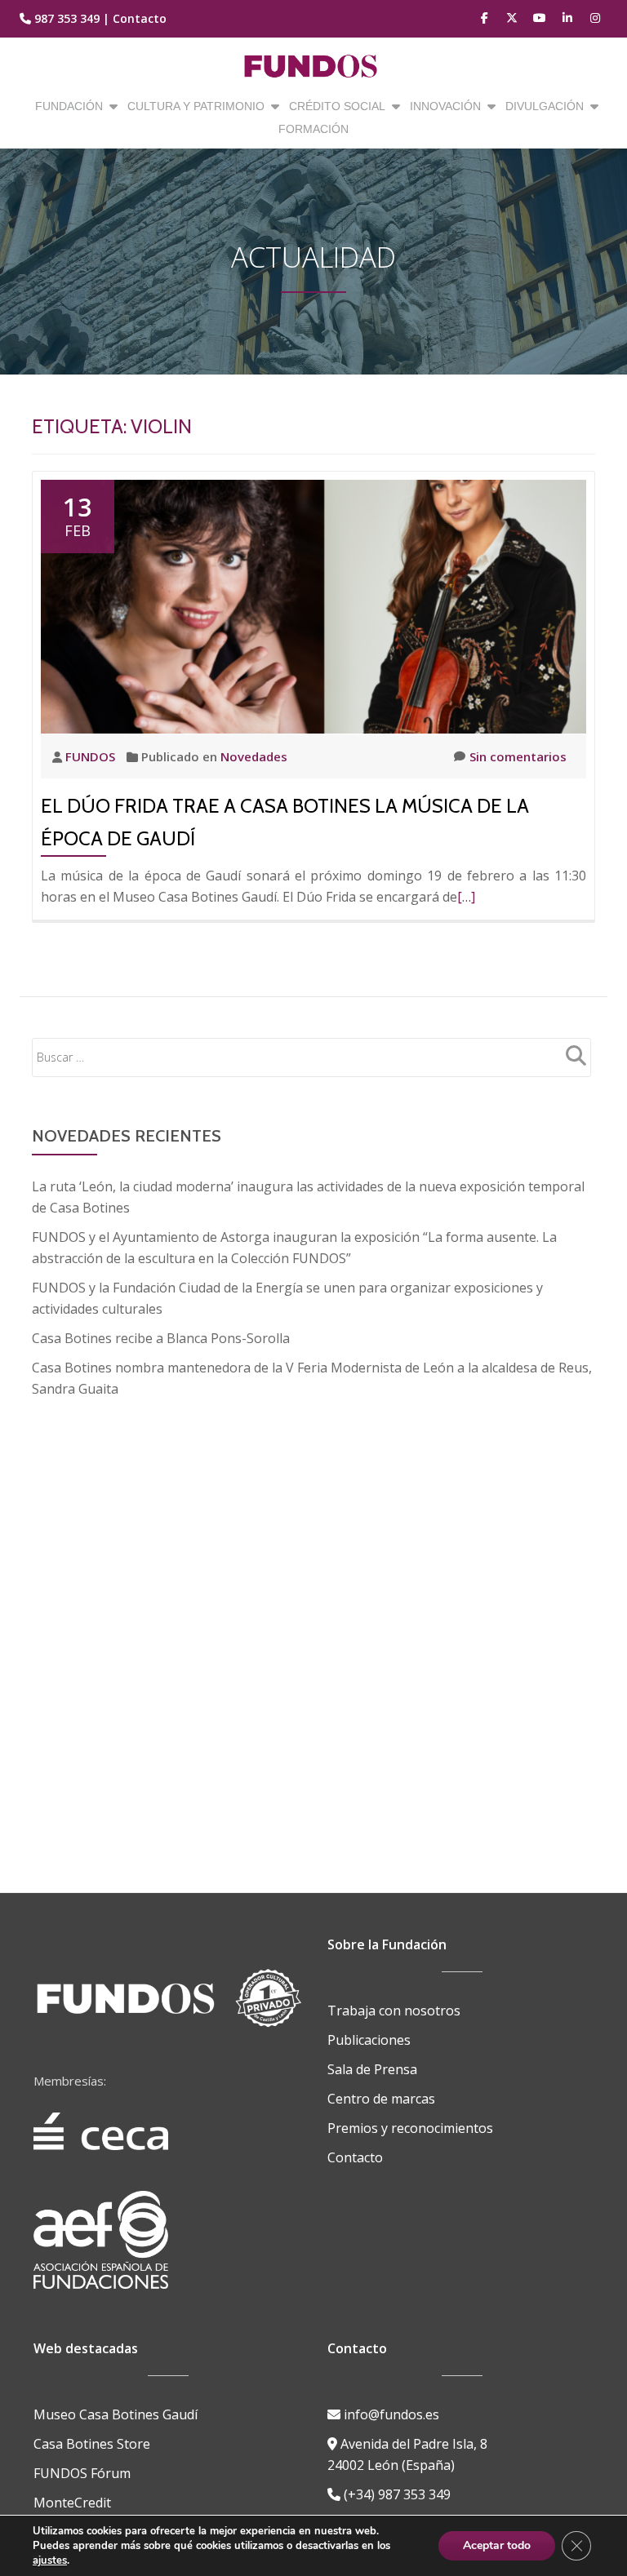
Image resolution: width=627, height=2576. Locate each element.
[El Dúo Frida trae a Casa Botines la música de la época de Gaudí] (313, 605)
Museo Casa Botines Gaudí (116, 2414)
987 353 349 (67, 18)
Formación (313, 129)
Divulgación (545, 106)
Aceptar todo (497, 2545)
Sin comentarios (518, 756)
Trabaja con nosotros (394, 2011)
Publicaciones (369, 2040)
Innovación (445, 106)
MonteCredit (72, 2503)
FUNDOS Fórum (82, 2473)
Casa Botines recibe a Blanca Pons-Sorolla (161, 1338)
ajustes (50, 2560)
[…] (466, 897)
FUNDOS (92, 756)
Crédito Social (337, 106)
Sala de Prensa (372, 2069)
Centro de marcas (381, 2099)
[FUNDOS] (314, 66)
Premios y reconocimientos (410, 2128)
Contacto (140, 18)
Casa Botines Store (92, 2444)
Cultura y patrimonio (196, 106)
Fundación (69, 106)
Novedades (254, 756)
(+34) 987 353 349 (396, 2494)
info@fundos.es (390, 2414)
